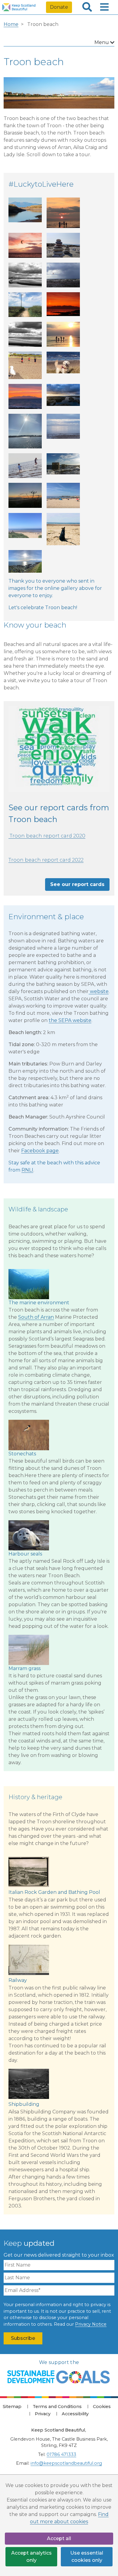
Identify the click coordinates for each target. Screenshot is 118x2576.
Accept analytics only (31, 2557)
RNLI (27, 1170)
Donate (59, 7)
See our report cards (77, 884)
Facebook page (40, 1151)
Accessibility (75, 2414)
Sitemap (12, 2407)
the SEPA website (70, 1020)
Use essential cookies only (87, 2557)
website (99, 991)
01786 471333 (61, 2454)
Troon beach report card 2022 (46, 860)
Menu (102, 42)
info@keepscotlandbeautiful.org (66, 2463)
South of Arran (36, 1317)
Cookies (102, 2407)
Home (11, 24)
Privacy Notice (91, 2324)
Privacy (43, 2414)
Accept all (59, 2538)
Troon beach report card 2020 (47, 836)
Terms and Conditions (57, 2407)
